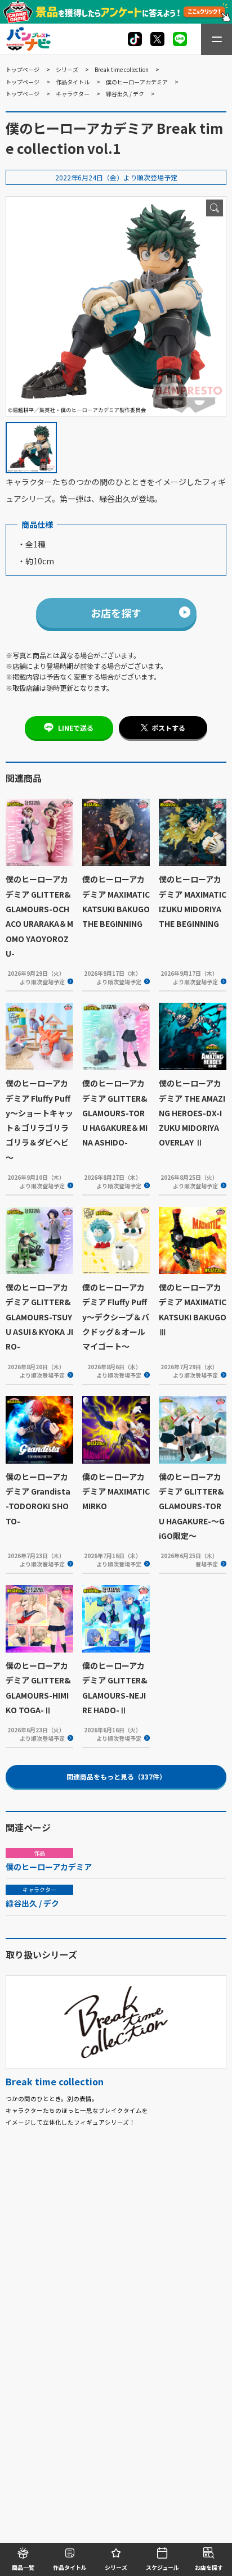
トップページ (23, 69)
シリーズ (67, 69)
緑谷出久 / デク (125, 94)
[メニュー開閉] (217, 39)
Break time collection (122, 69)
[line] (180, 39)
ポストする (168, 728)
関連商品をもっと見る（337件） (116, 1776)
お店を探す (116, 613)
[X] (135, 39)
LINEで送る (76, 728)
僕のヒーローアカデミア (137, 82)
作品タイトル (73, 82)
